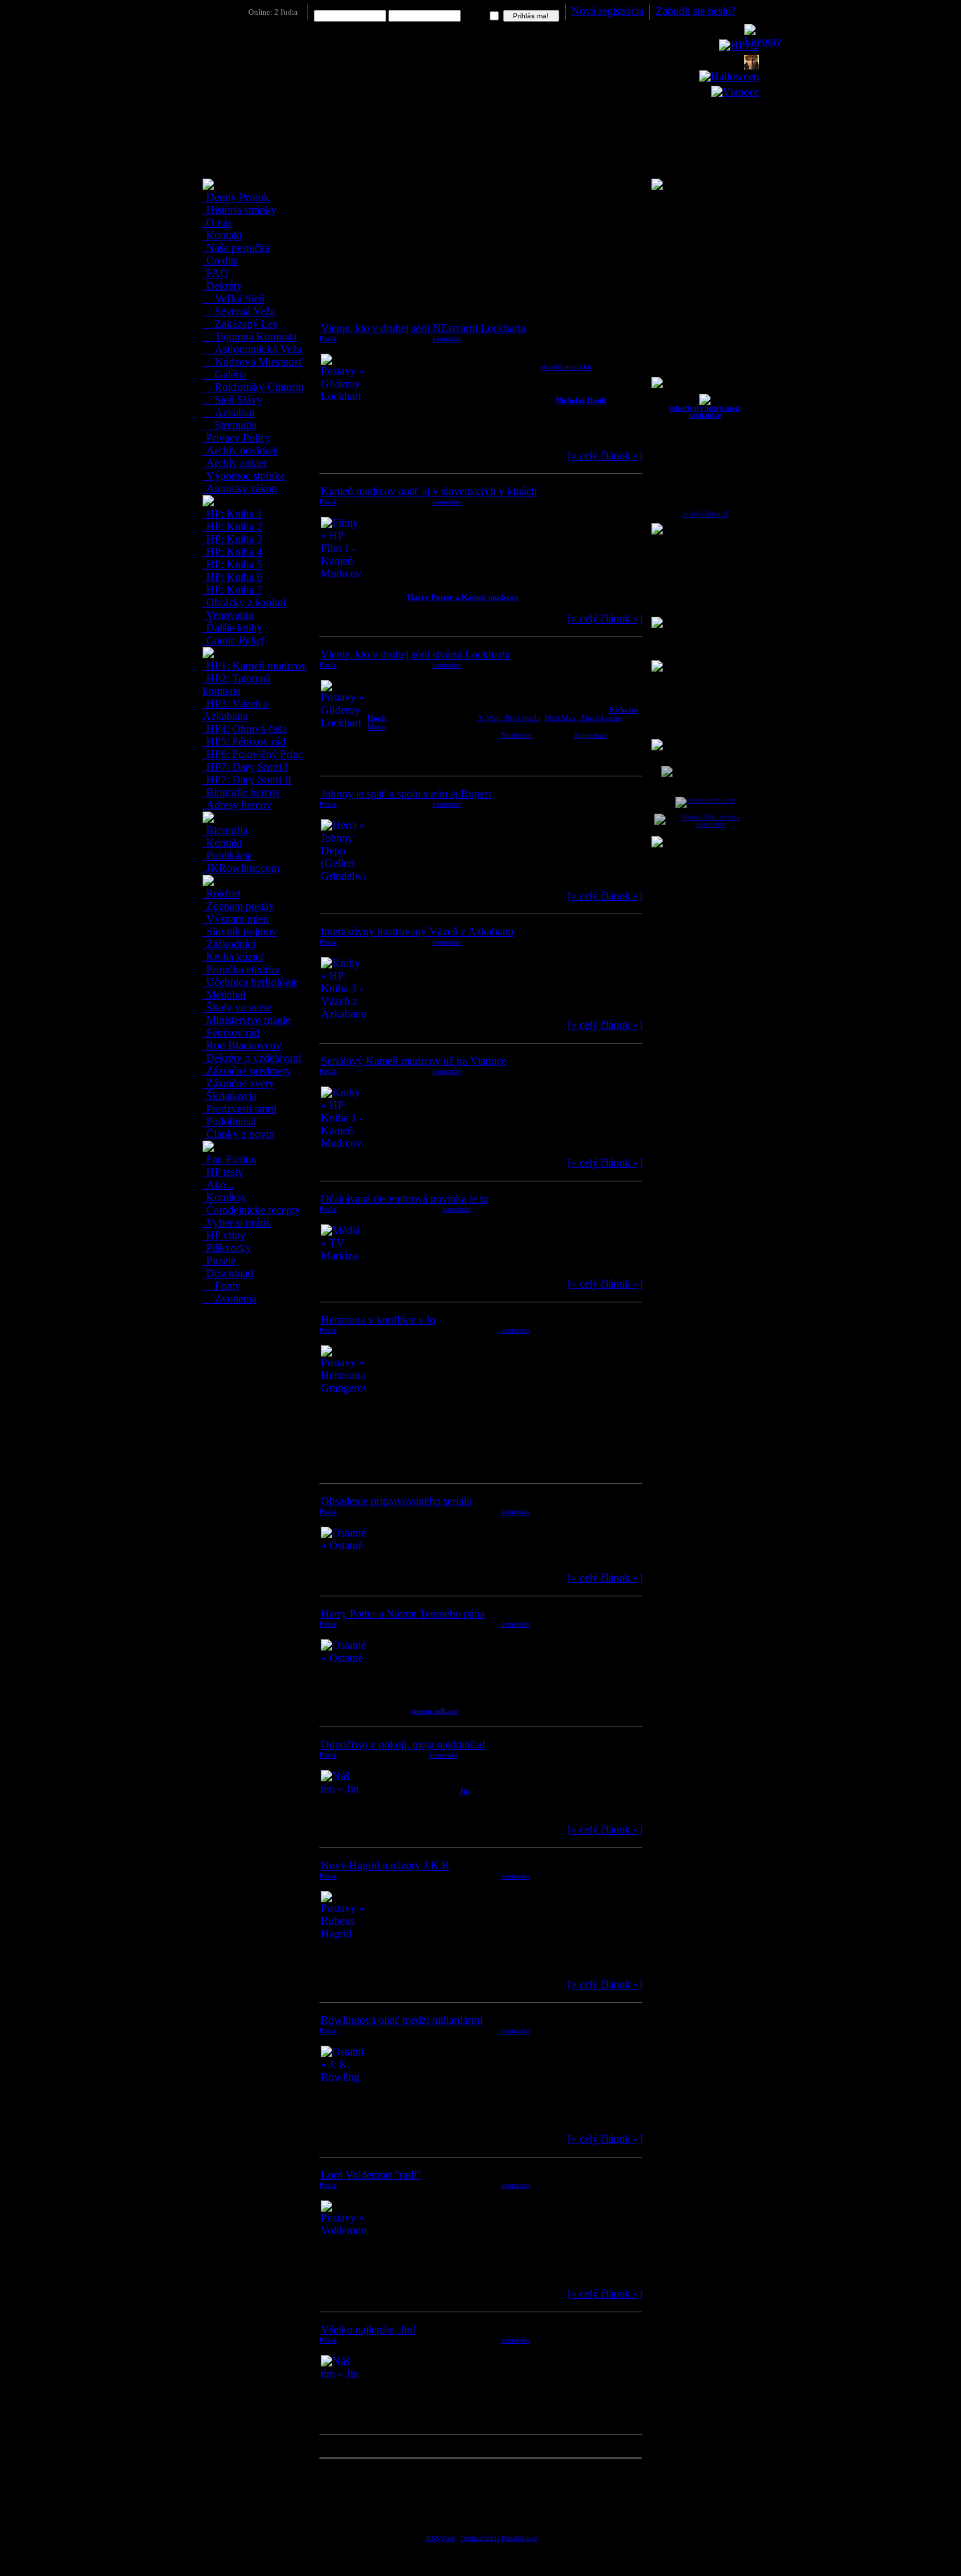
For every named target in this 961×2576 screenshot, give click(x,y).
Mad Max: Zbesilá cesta (583, 718)
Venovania (228, 615)
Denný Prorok (236, 197)
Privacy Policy (237, 438)
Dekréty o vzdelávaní (252, 1058)
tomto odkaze (435, 1711)
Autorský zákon (240, 488)
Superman (591, 735)
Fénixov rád (231, 1033)
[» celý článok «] (705, 514)
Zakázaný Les (244, 324)
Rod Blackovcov (242, 1045)
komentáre (447, 339)
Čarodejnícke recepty (252, 1210)
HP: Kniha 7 (233, 590)
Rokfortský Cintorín (258, 387)
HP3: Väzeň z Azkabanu (236, 710)
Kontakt (223, 235)
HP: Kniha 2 (233, 526)
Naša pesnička (237, 248)
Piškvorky (227, 1248)
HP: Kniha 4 (233, 552)
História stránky (240, 210)
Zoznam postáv (239, 906)
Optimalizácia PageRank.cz (499, 2538)
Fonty (226, 1286)
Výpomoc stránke (244, 476)
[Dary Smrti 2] (739, 45)
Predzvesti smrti (240, 1109)
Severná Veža (243, 311)
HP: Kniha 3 (233, 539)
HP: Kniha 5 (233, 564)
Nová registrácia (607, 11)
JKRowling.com (241, 868)
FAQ (216, 273)
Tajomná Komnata (254, 337)
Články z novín (239, 1134)
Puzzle (219, 1261)
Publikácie (228, 856)
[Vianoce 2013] (735, 92)
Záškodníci (229, 944)
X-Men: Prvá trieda (509, 718)
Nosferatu (517, 735)
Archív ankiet (235, 463)
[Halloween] (729, 76)
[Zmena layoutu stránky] (763, 41)
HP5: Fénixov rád (244, 742)
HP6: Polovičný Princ (253, 754)
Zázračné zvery (239, 1083)
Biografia (225, 830)
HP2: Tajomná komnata (237, 685)
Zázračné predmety (247, 1071)
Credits (221, 261)
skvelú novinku (566, 366)
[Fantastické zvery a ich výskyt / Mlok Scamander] (752, 66)
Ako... (219, 1185)
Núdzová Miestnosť (257, 362)
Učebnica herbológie (251, 982)
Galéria (229, 374)
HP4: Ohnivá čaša (245, 729)
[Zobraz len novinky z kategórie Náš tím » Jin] (705, 403)
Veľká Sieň (238, 299)
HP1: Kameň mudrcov (255, 666)
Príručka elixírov (242, 969)
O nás (218, 223)
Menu (377, 726)
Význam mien (236, 919)
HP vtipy (224, 1235)
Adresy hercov (237, 805)
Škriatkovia (230, 1096)
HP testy (223, 1172)
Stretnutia (234, 425)
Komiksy (225, 1197)
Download (228, 1273)
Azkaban (233, 412)
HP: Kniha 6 (233, 577)
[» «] (605, 455)
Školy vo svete (237, 1007)
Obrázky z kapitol (244, 602)
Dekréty (223, 286)
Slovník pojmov (240, 931)
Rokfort (222, 893)
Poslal (328, 339)
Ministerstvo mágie (247, 1020)
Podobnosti (230, 1121)
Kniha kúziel (233, 957)
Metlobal (224, 995)
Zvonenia (234, 1299)
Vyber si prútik (237, 1223)
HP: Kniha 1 (233, 514)
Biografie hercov (242, 792)
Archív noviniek (241, 450)
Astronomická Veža (257, 349)
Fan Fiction (230, 1159)
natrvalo (476, 16)
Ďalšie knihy (233, 628)
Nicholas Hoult (581, 400)
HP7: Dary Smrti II (247, 780)
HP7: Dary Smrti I (246, 767)
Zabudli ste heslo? (696, 11)
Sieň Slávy (237, 400)
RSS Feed (440, 2538)
